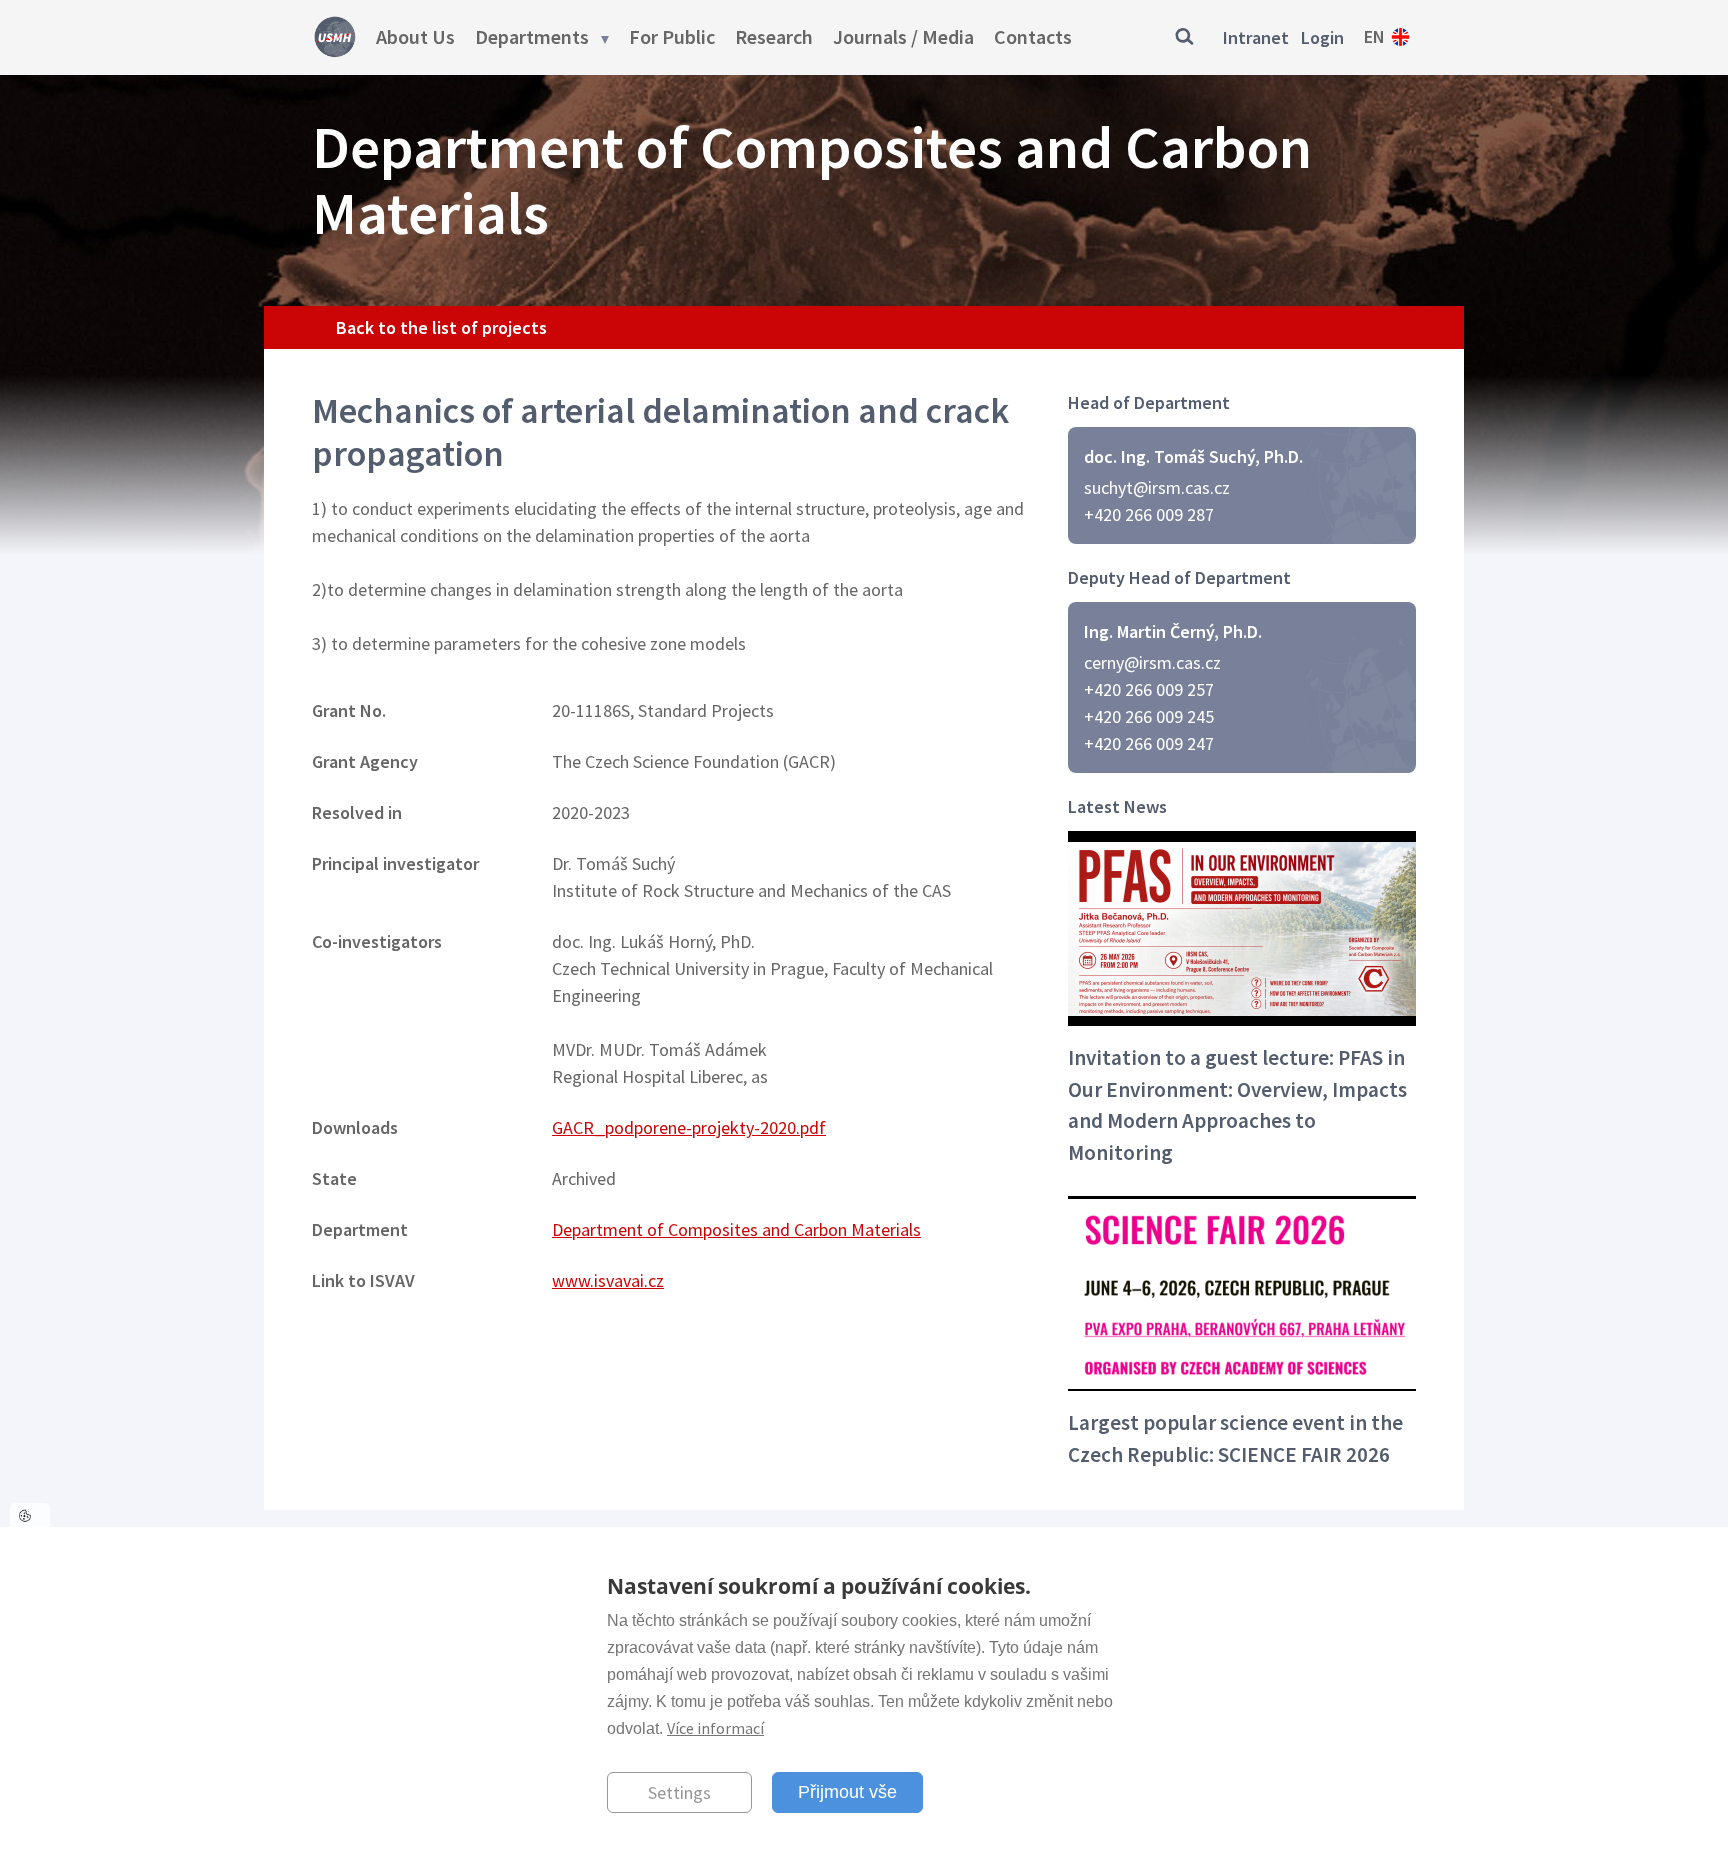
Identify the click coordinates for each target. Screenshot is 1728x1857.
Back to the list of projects (441, 327)
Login (1322, 37)
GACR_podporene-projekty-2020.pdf (689, 1127)
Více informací (715, 1728)
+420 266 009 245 (1149, 716)
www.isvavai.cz (608, 1280)
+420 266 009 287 (1149, 514)
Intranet (1256, 37)
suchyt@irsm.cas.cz (1157, 487)
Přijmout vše (847, 1791)
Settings (679, 1791)
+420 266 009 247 (1149, 743)
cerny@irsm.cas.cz (1152, 662)
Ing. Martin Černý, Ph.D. (1173, 631)
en (1374, 36)
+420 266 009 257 (1149, 689)
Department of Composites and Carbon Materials (736, 1229)
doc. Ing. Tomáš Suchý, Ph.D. (1193, 456)
